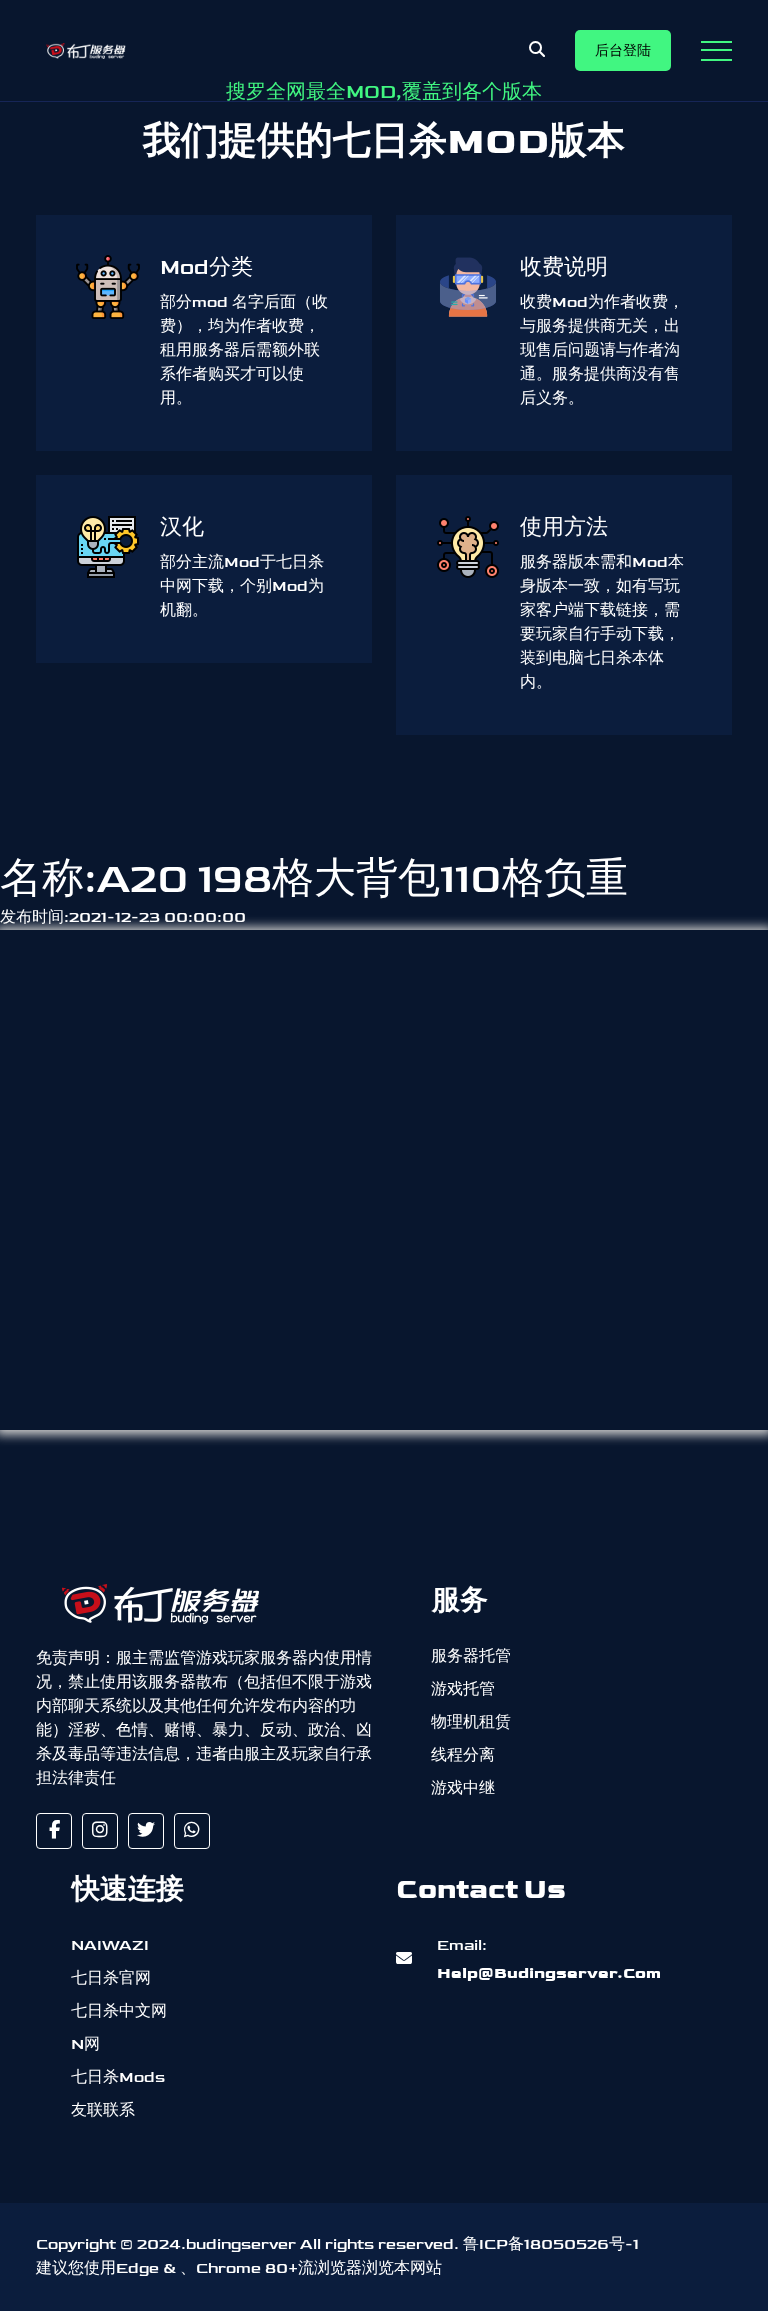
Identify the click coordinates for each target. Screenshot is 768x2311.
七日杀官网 (111, 1978)
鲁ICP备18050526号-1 (551, 2244)
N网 (85, 2044)
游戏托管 (463, 1689)
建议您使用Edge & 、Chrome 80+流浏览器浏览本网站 (239, 2268)
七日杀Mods (118, 2077)
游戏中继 (463, 1788)
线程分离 (463, 1755)
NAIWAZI (110, 1945)
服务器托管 (471, 1656)
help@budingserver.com (549, 1959)
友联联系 (103, 2110)
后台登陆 (623, 50)
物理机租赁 (471, 1722)
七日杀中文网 (119, 2011)
